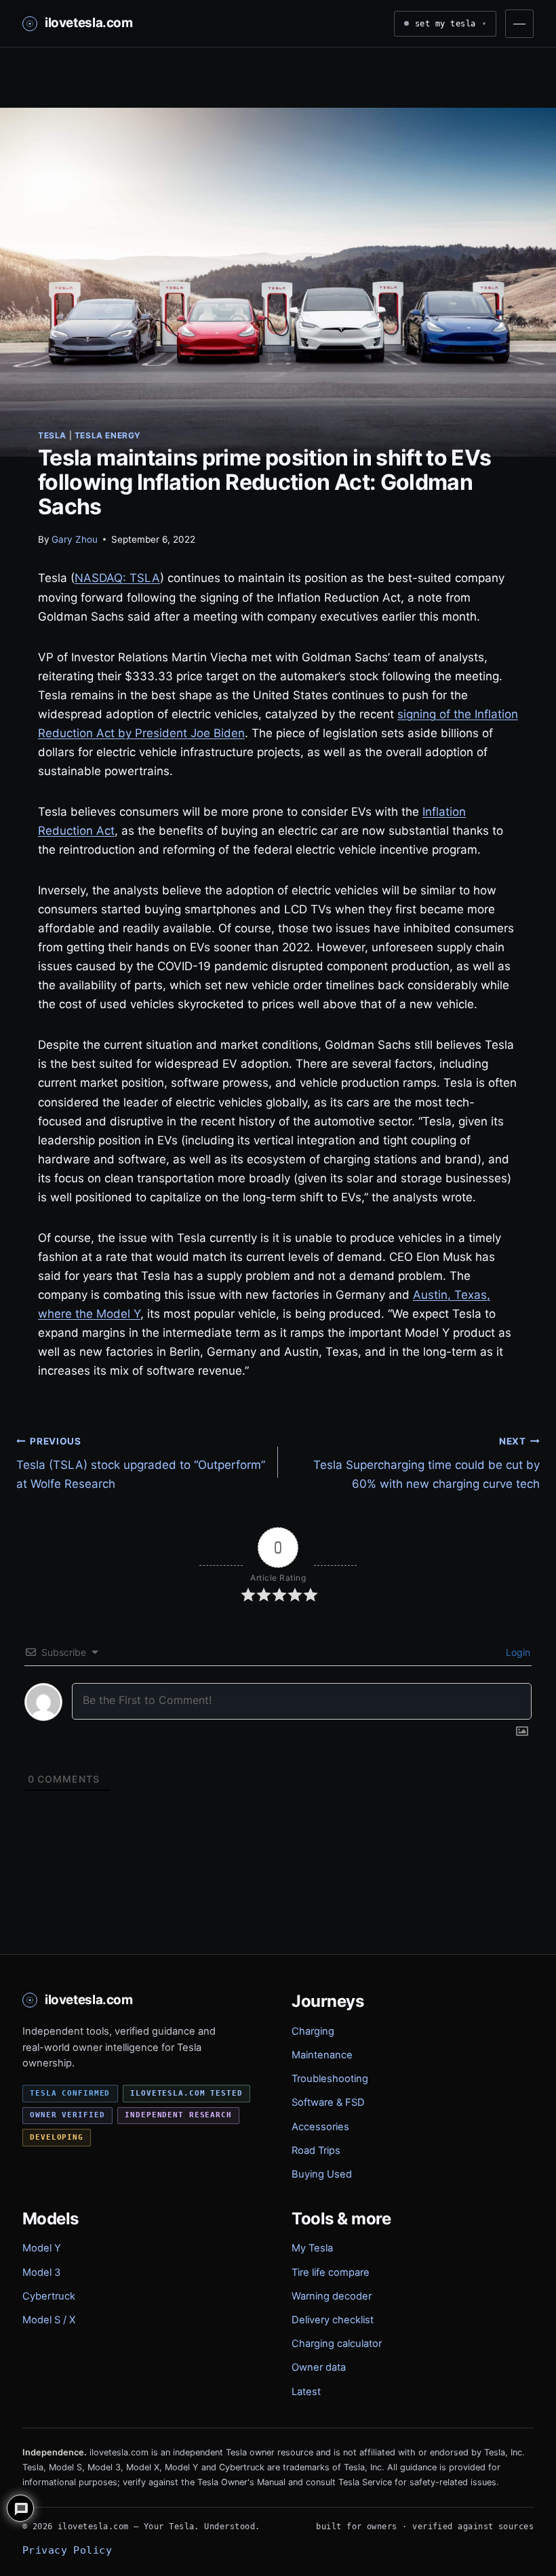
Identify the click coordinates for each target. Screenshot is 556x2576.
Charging (313, 2031)
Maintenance (322, 2055)
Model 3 (41, 2272)
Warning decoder (332, 2296)
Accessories (320, 2127)
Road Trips (316, 2151)
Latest (306, 2392)
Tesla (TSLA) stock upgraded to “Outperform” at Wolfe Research (141, 1463)
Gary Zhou (75, 539)
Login (517, 1652)
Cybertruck (49, 2296)
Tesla (52, 435)
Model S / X (49, 2320)
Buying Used (322, 2174)
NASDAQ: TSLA (117, 578)
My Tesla (312, 2248)
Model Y (42, 2248)
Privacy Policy (67, 2550)
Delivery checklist (333, 2320)
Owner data (319, 2367)
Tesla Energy (108, 435)
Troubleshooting (330, 2079)
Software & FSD (328, 2102)
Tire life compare (331, 2272)
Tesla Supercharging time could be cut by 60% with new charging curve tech (426, 1463)
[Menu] (519, 24)
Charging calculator (337, 2344)
